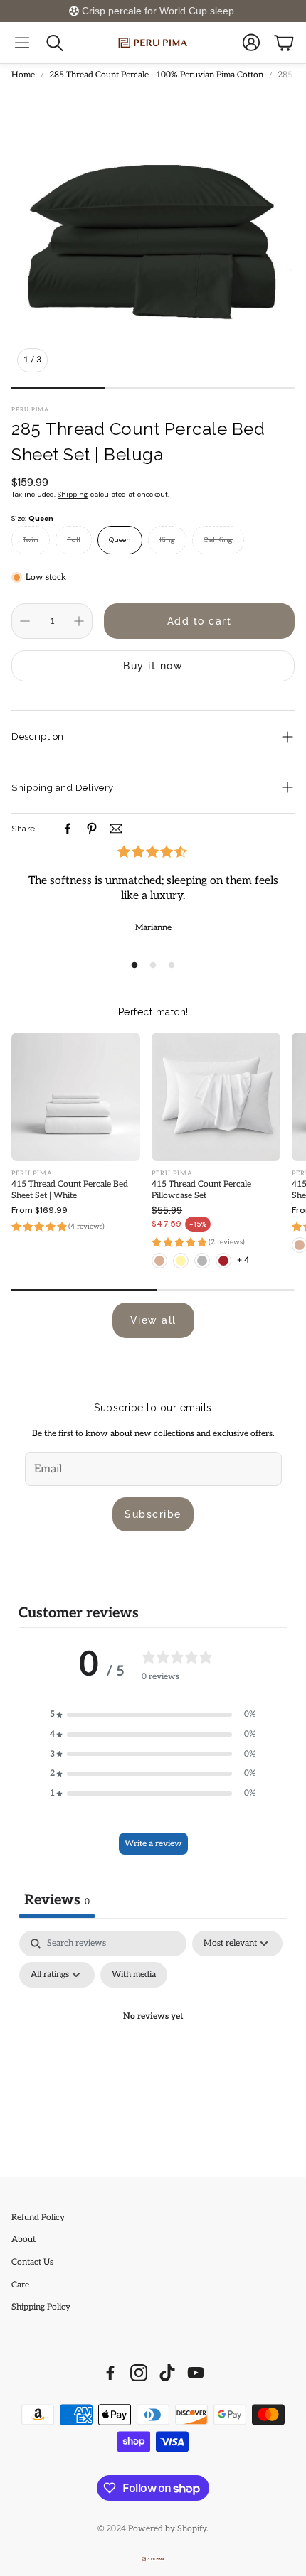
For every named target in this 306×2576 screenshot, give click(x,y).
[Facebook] (68, 829)
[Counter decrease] (25, 621)
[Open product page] (76, 1097)
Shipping (73, 494)
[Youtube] (196, 2373)
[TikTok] (167, 2373)
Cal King (218, 540)
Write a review (153, 1844)
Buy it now (153, 666)
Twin (31, 540)
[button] (22, 43)
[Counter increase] (79, 621)
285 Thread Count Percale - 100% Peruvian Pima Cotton (156, 75)
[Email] (116, 829)
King (167, 540)
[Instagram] (139, 2373)
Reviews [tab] (57, 1900)
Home (23, 75)
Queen (120, 540)
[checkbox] (134, 1975)
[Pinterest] (92, 829)
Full (74, 540)
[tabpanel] (153, 2050)
